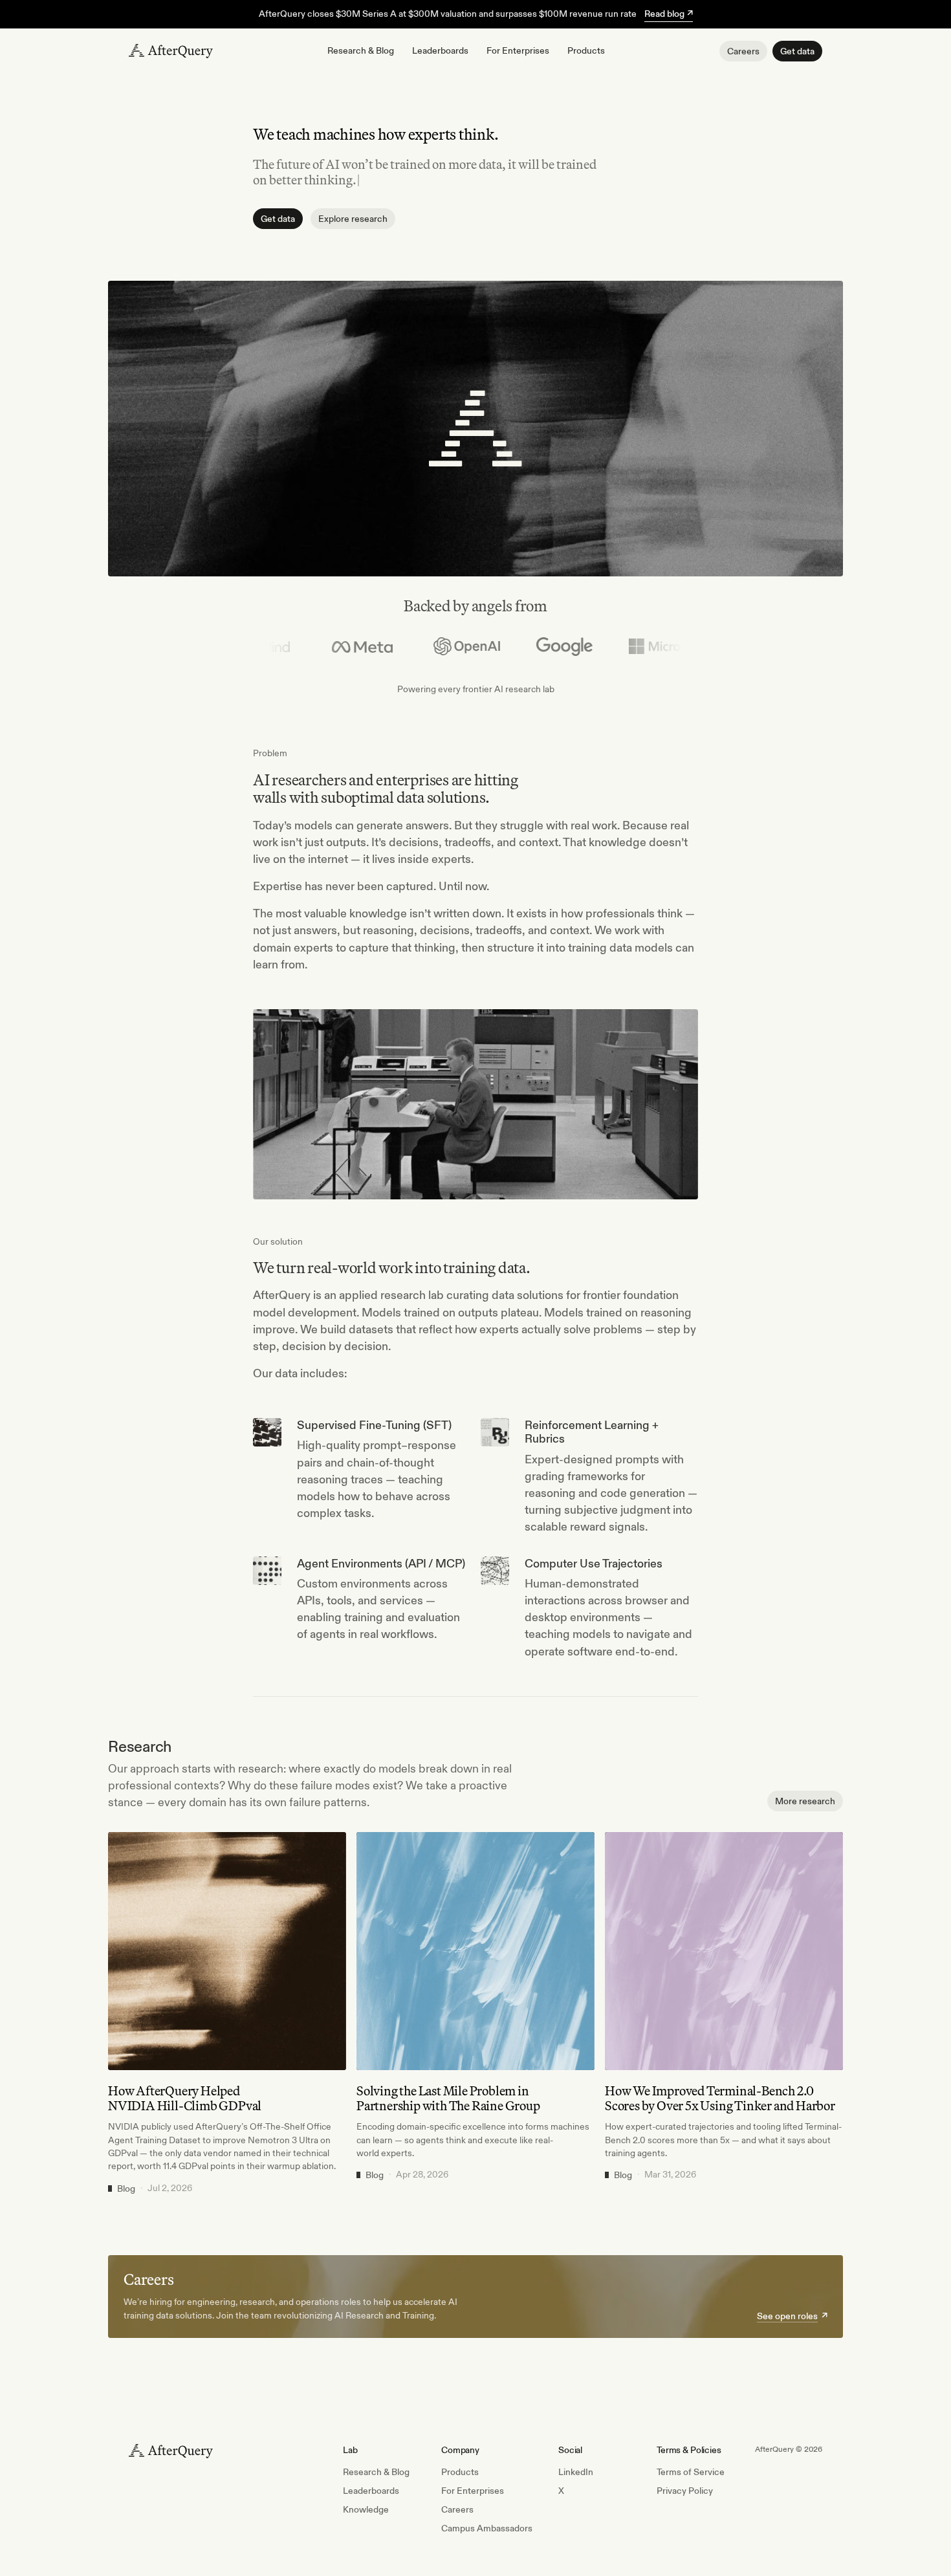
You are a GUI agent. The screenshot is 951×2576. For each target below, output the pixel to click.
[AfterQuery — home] (171, 51)
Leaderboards (440, 50)
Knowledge (366, 2509)
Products (586, 50)
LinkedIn (576, 2472)
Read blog (669, 14)
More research (805, 1801)
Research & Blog (361, 50)
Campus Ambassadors (487, 2528)
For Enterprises (518, 50)
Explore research (353, 219)
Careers (743, 51)
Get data (797, 51)
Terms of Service (691, 2472)
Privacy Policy (685, 2491)
